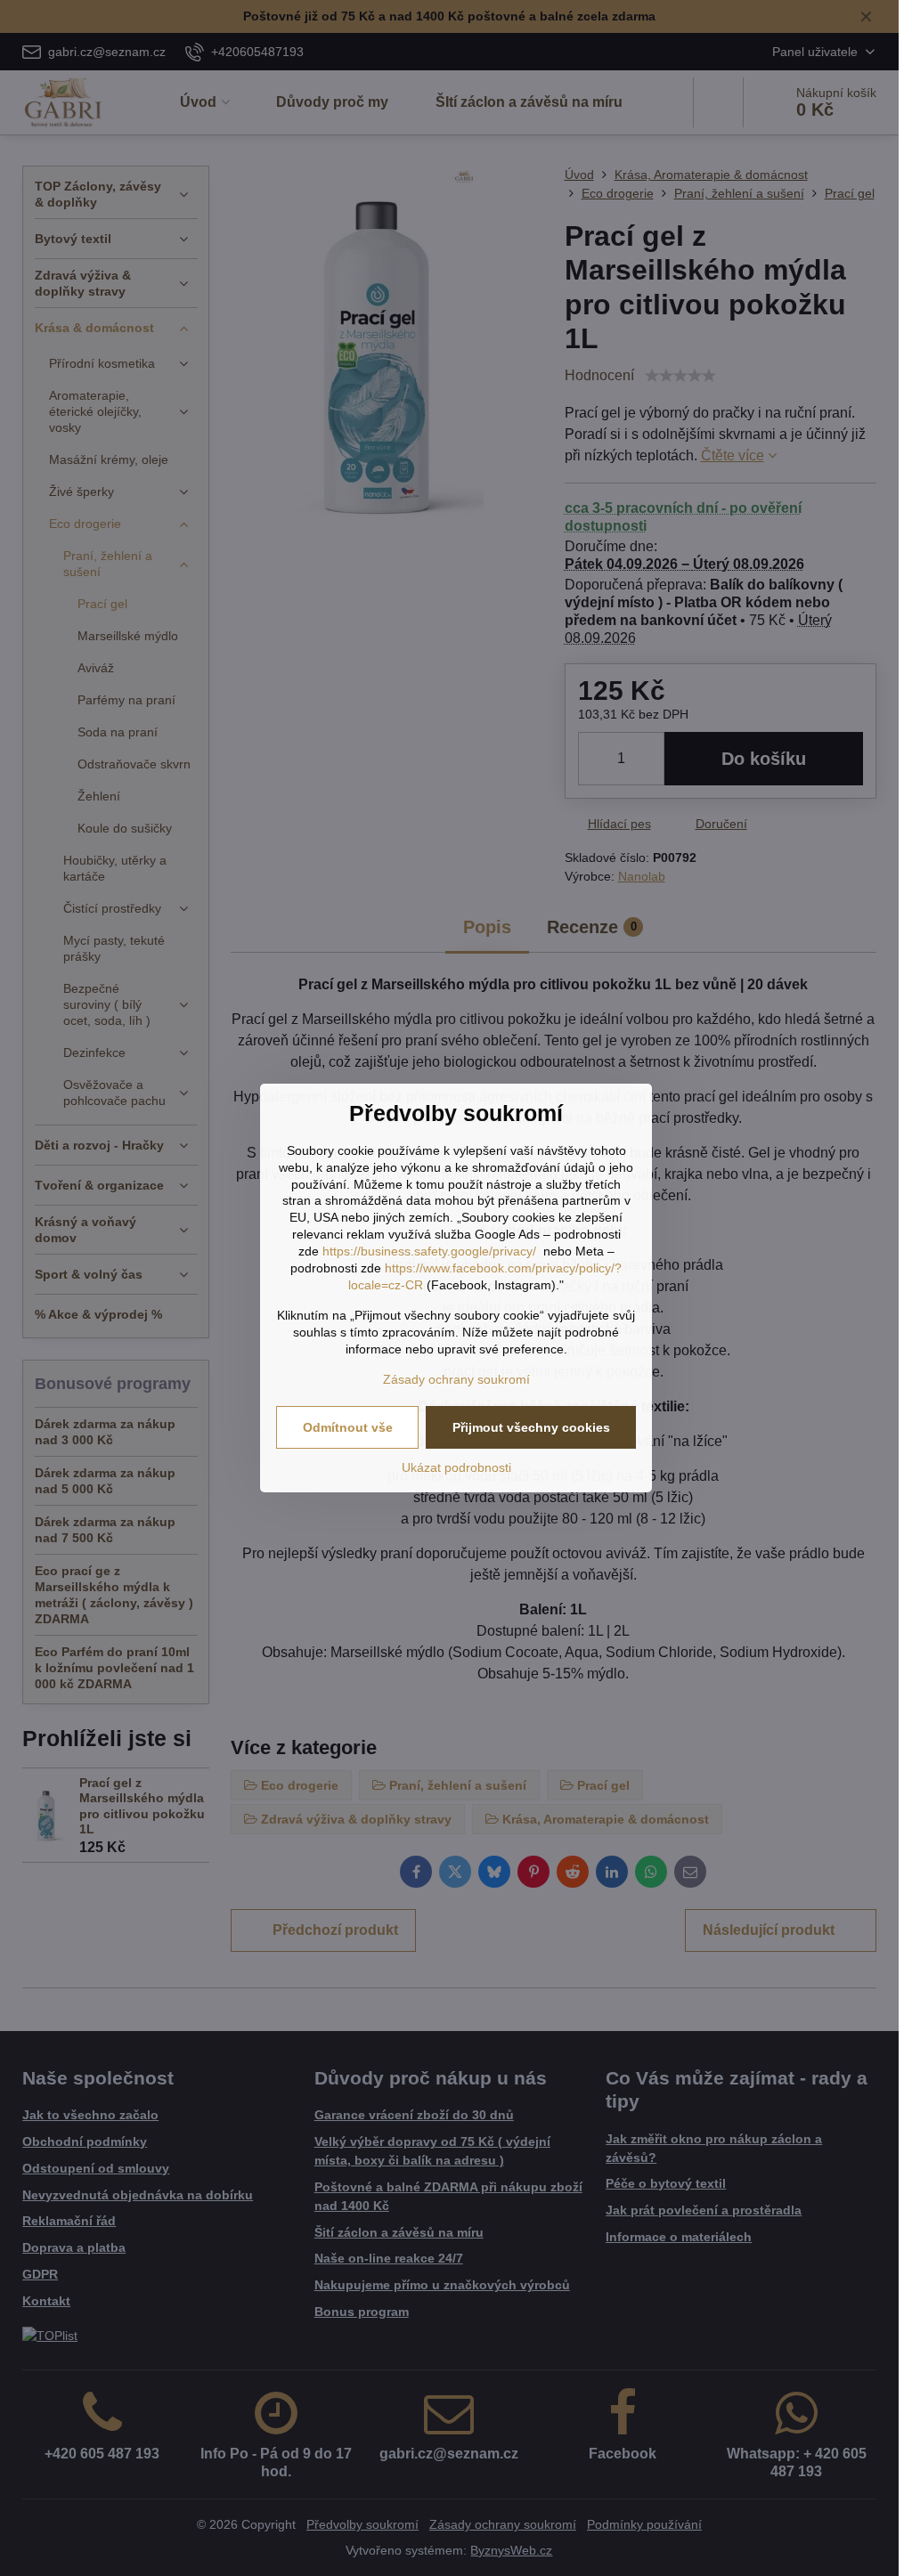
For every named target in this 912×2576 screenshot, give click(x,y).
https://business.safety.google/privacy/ (429, 1251)
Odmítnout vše (348, 1427)
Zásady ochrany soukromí (456, 1379)
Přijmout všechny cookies (531, 1427)
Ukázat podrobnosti (456, 1467)
